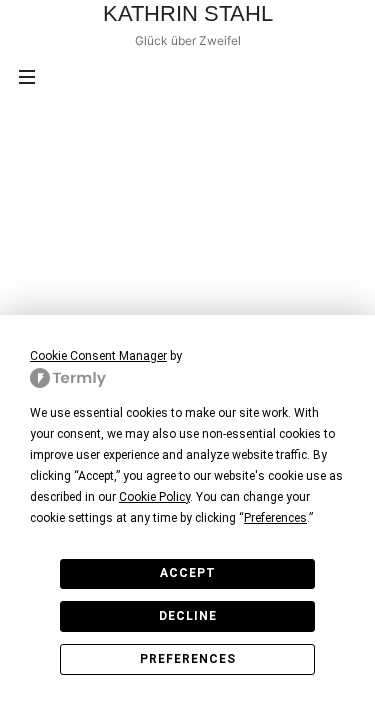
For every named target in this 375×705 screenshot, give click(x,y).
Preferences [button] (275, 518)
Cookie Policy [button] (154, 497)
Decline (188, 616)
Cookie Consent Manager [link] (98, 356)
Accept (188, 573)
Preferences (188, 659)
